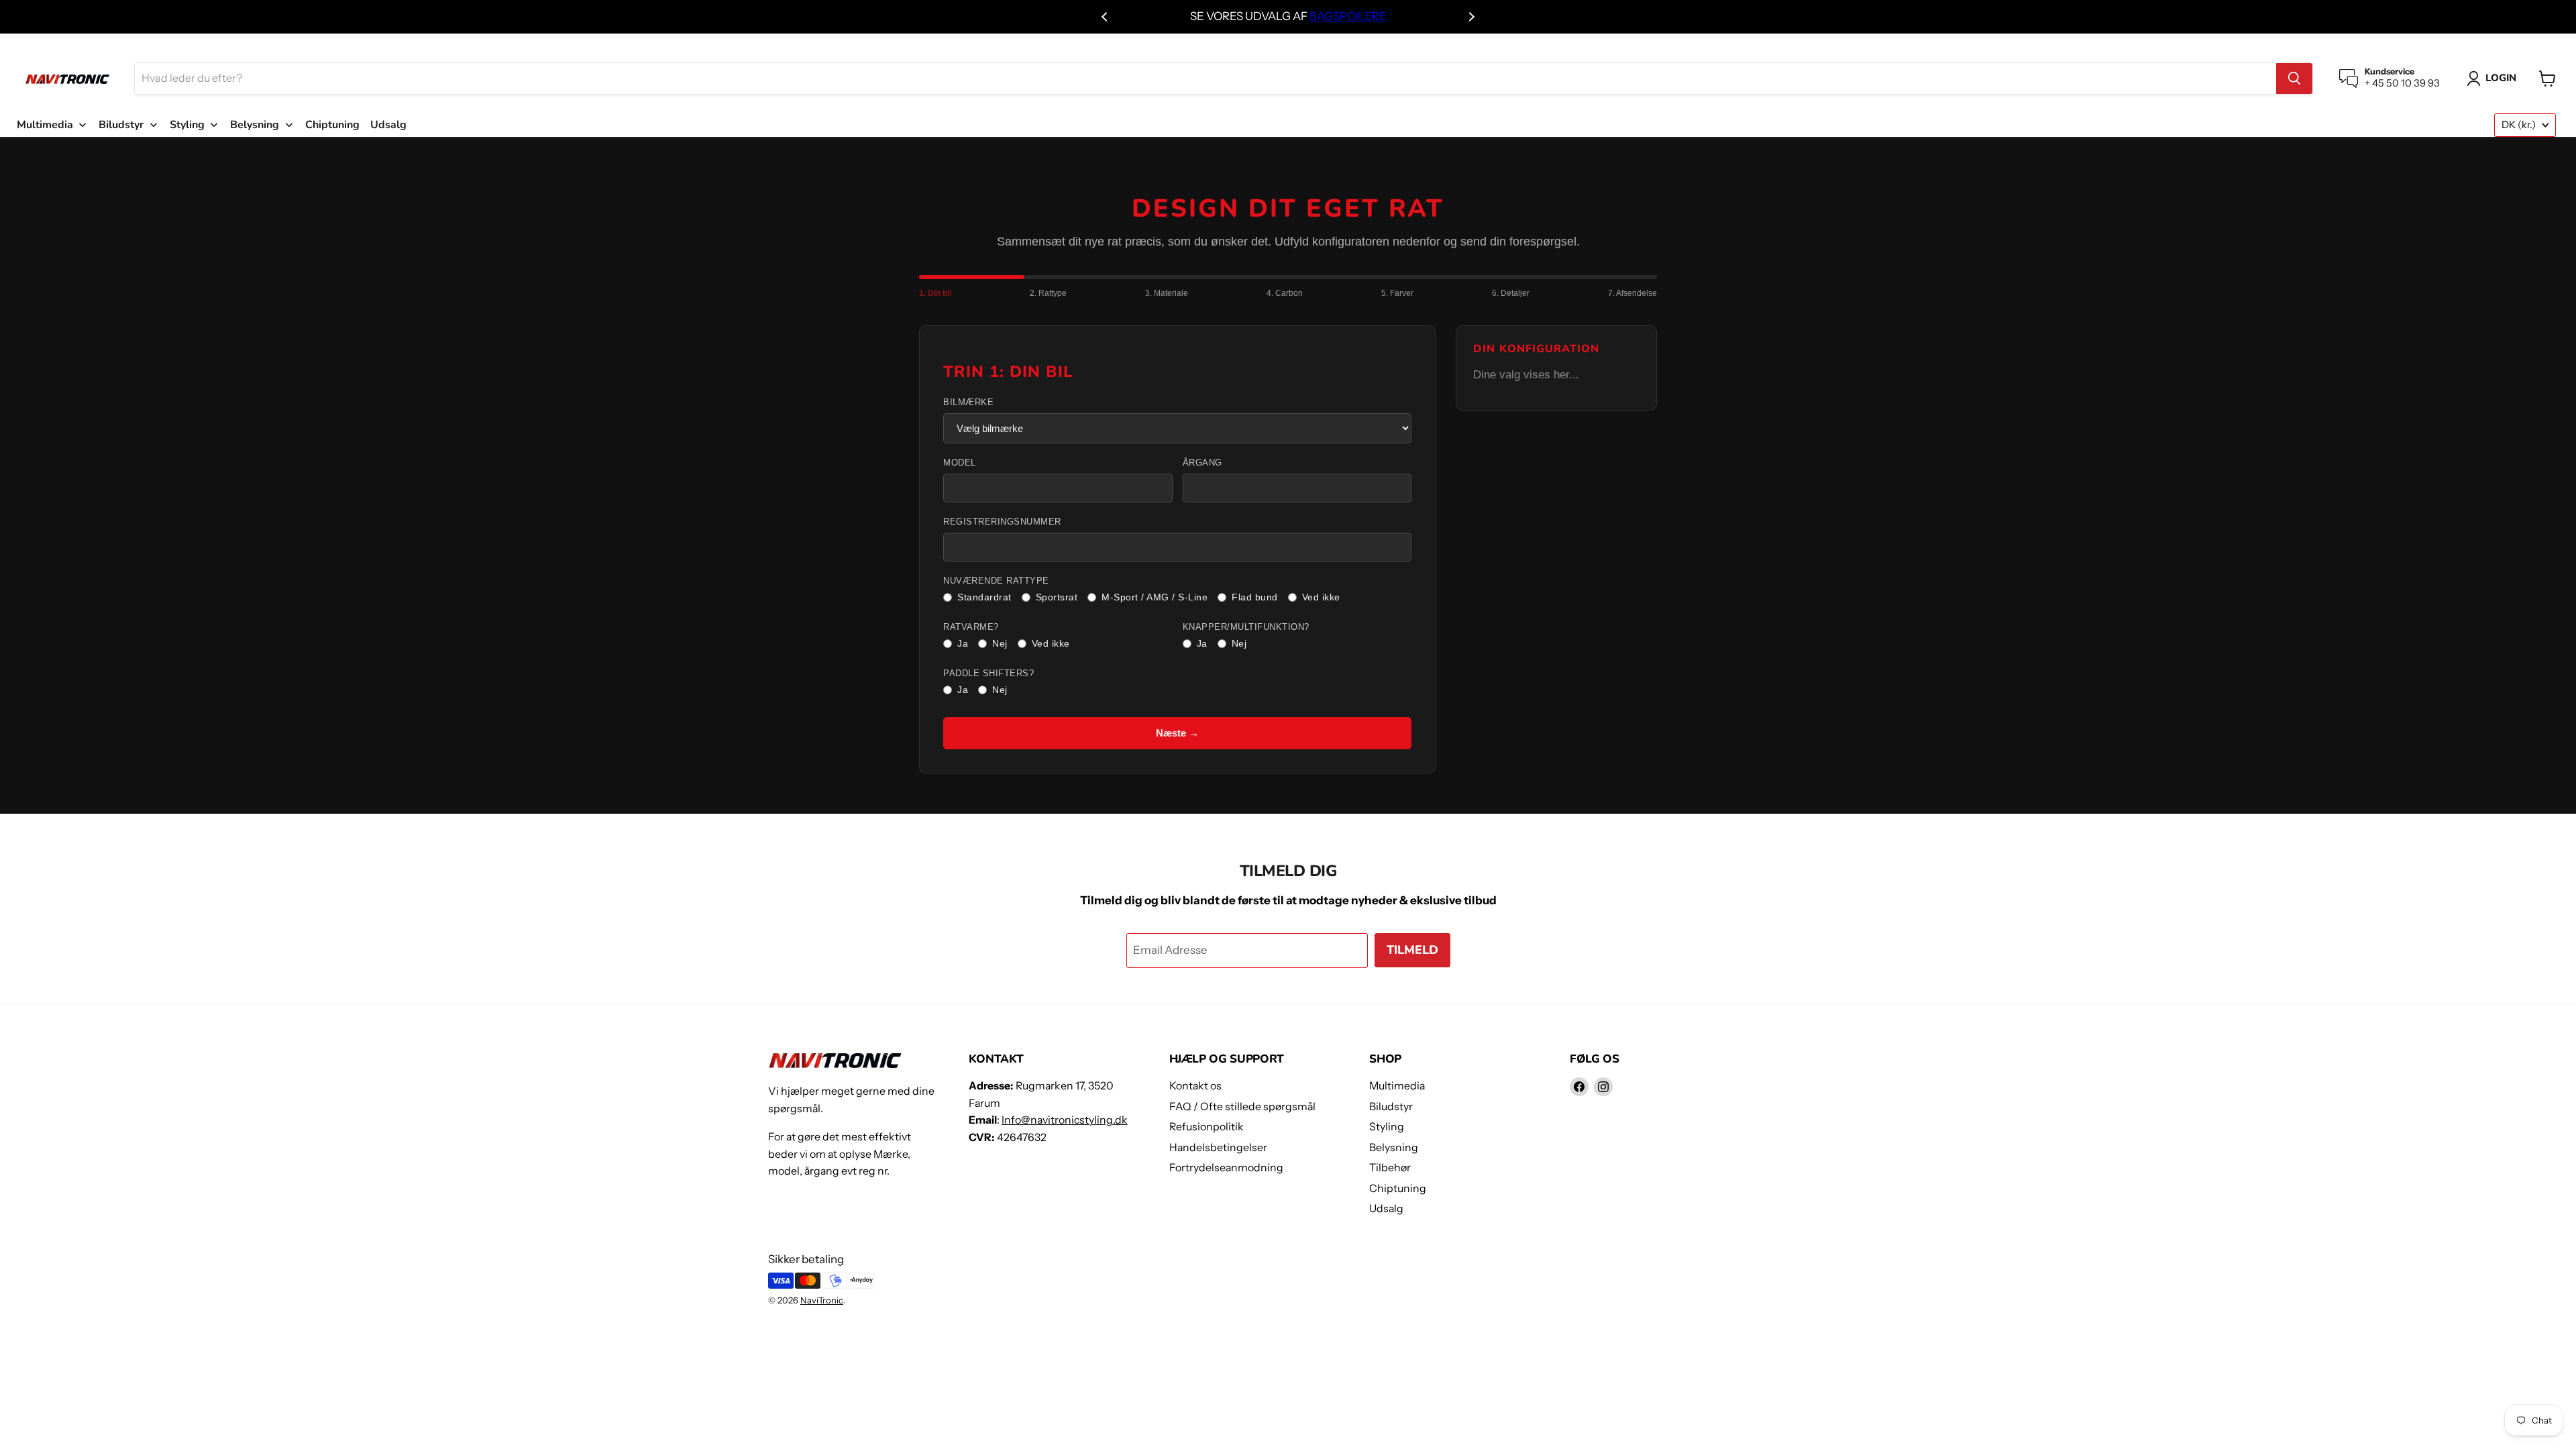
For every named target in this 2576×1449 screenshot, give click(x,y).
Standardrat (984, 597)
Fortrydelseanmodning (1226, 1168)
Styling (1387, 1127)
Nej (1000, 643)
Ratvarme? (971, 627)
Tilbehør (1390, 1168)
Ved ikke (1321, 597)
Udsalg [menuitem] (388, 125)
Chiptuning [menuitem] (332, 125)
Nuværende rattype (996, 581)
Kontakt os (1195, 1086)
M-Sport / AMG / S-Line (1155, 597)
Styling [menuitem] (187, 125)
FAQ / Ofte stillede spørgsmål (1242, 1107)
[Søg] (2294, 78)
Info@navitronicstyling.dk (1065, 1120)
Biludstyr (1391, 1107)
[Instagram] (1603, 1087)
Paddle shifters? (988, 674)
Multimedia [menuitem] (45, 125)
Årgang (1202, 463)
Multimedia (1397, 1086)
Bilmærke (968, 402)
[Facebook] (1579, 1087)
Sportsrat (1057, 597)
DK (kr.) (2519, 125)
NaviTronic (822, 1300)
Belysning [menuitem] (255, 125)
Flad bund (1255, 597)
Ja (963, 643)
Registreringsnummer (1002, 522)
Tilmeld (1412, 950)
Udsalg (1386, 1209)
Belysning (1394, 1147)
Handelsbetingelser (1218, 1147)
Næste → (1177, 733)
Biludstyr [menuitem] (121, 125)
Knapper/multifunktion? (1246, 627)
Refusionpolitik (1206, 1127)
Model (960, 463)
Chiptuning (1398, 1188)
